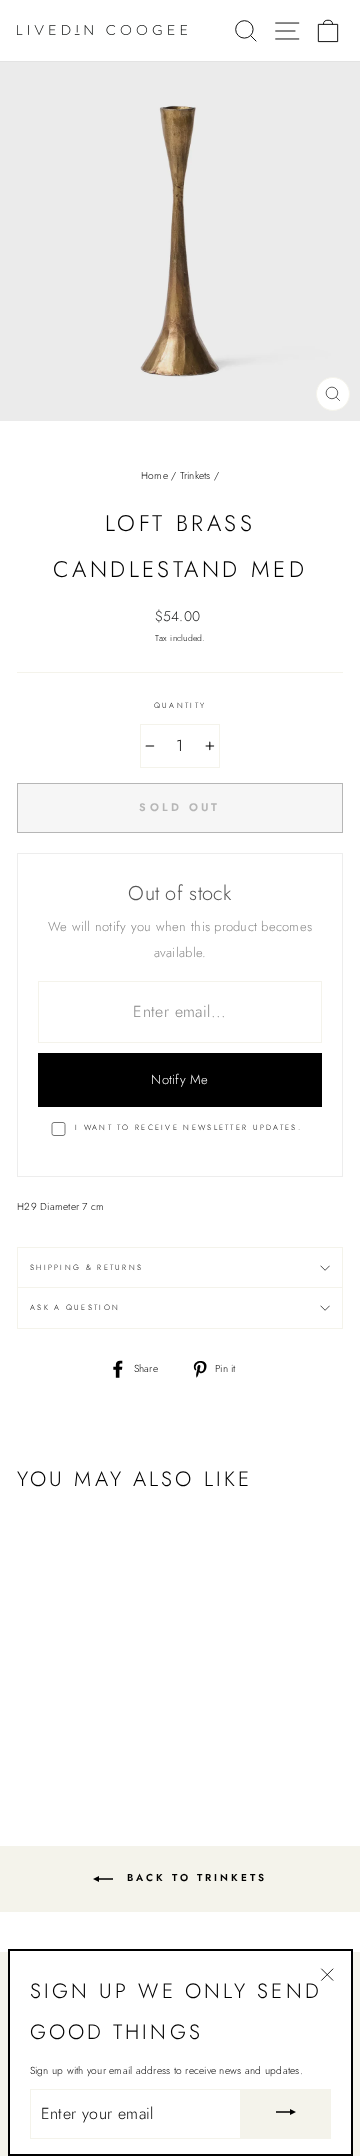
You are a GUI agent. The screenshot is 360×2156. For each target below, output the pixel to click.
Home (154, 475)
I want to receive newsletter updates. (188, 1128)
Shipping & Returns (86, 1267)
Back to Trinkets (194, 1878)
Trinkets (195, 475)
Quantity (180, 705)
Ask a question (75, 1307)
